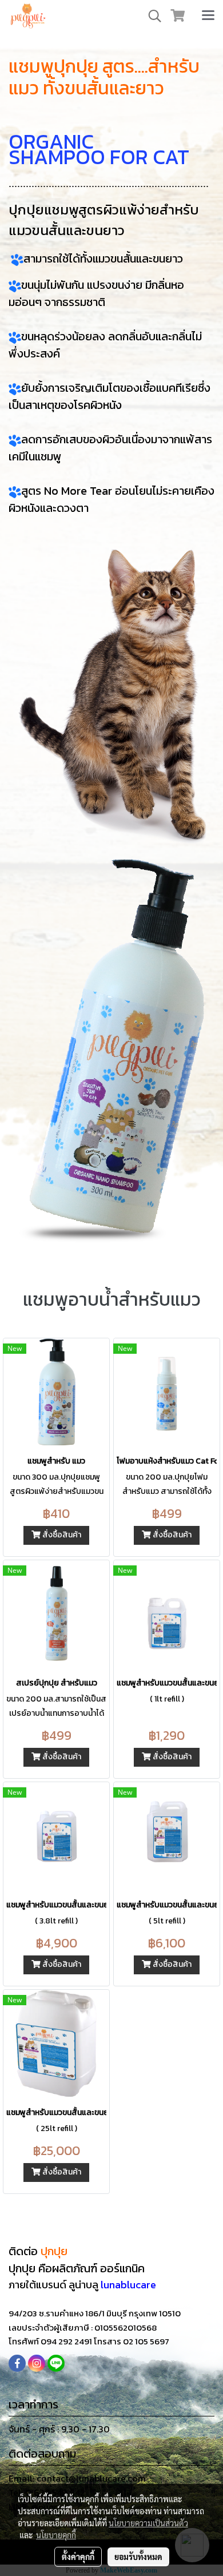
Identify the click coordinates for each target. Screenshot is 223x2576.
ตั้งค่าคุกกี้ (78, 2557)
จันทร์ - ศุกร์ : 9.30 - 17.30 (59, 2429)
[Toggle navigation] (208, 16)
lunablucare (128, 2285)
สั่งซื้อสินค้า (61, 1535)
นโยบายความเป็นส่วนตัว (148, 2523)
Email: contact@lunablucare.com (77, 2478)
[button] (151, 16)
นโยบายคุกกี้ (56, 2535)
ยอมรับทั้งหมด (138, 2557)
